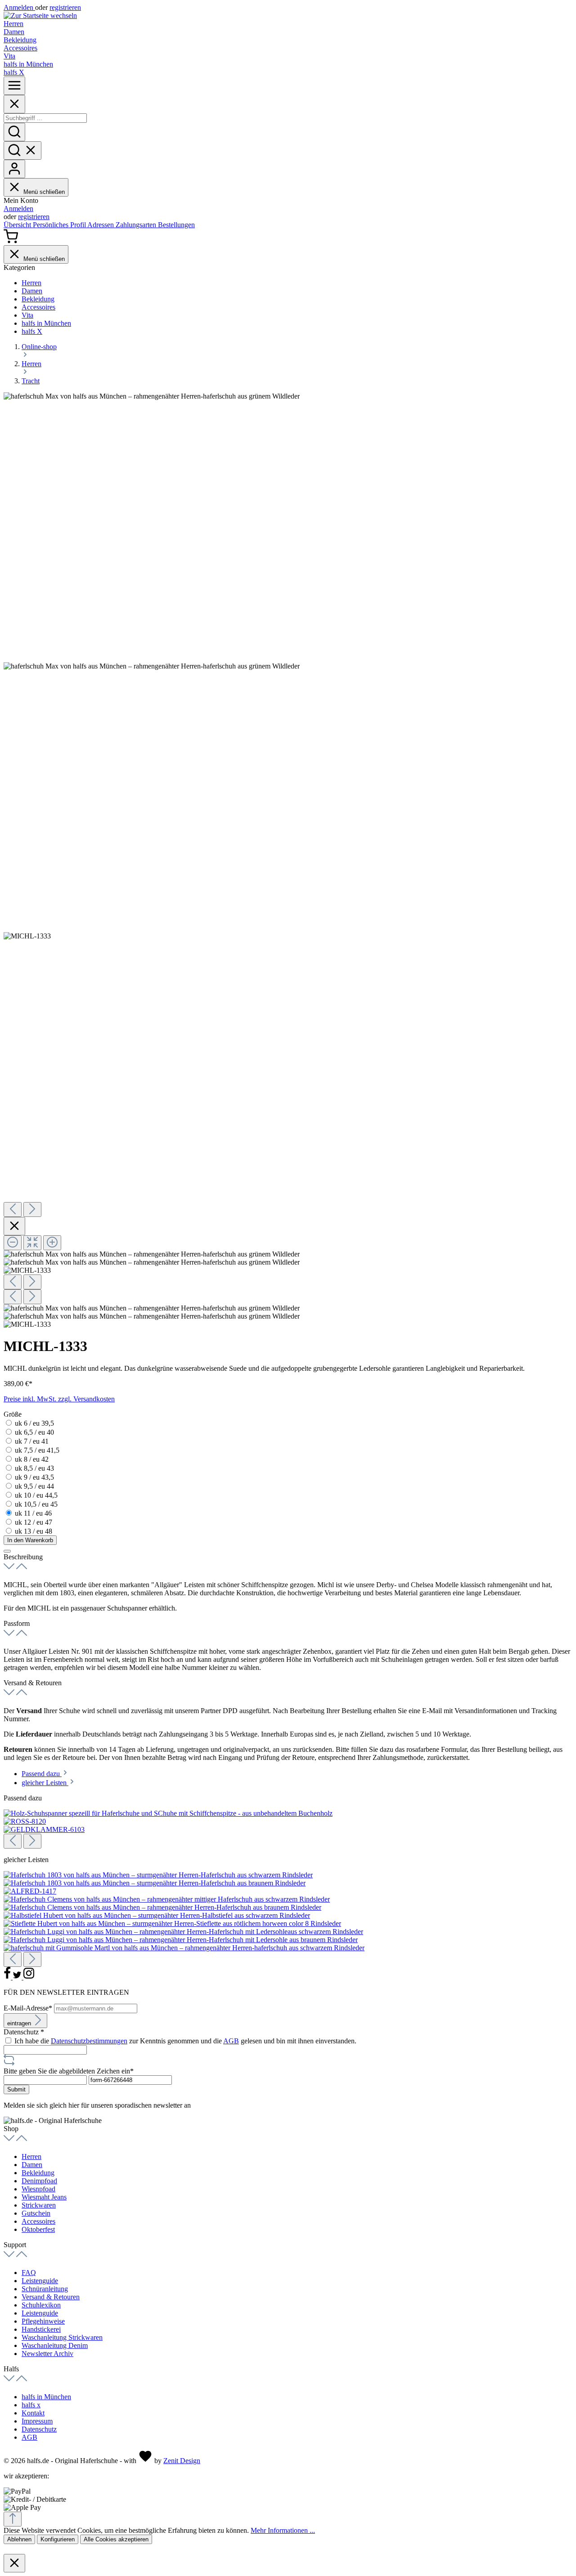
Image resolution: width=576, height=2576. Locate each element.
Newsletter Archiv (47, 2354)
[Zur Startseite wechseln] (40, 16)
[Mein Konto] (14, 169)
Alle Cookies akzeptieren (116, 2539)
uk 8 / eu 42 (32, 1459)
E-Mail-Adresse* (29, 2008)
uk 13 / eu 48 (34, 1531)
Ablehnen (19, 2539)
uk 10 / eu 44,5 (36, 1495)
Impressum (37, 2421)
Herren (31, 2156)
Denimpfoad (39, 2181)
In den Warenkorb (30, 1540)
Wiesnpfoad (38, 2189)
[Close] (14, 104)
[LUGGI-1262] (183, 1932)
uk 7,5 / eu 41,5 (37, 1450)
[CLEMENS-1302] (167, 1899)
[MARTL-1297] (184, 1948)
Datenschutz (39, 2429)
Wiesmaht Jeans (44, 2197)
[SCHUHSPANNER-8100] (168, 1813)
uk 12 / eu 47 (34, 1522)
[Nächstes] (32, 1209)
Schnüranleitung (45, 2289)
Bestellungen (176, 225)
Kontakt (33, 2413)
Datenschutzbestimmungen (89, 2041)
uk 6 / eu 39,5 (34, 1423)
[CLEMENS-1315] (162, 1907)
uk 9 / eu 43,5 (34, 1477)
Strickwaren (39, 2205)
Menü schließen (44, 192)
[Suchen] (14, 132)
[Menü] (14, 86)
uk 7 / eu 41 (32, 1441)
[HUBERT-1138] (157, 1915)
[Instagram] (29, 1977)
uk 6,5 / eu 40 (34, 1432)
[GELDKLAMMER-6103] (44, 1829)
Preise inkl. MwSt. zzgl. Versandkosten (59, 1399)
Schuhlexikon (41, 2305)
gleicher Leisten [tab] (45, 1783)
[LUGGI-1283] (181, 1940)
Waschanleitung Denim (55, 2345)
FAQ (29, 2273)
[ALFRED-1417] (30, 1891)
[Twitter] (18, 1977)
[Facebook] (8, 1977)
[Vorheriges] (13, 1209)
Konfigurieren (58, 2539)
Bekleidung (38, 2173)
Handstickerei (41, 2329)
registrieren (65, 7)
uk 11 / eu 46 (33, 1513)
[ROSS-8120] (25, 1821)
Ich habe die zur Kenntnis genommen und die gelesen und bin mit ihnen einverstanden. (185, 2041)
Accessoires (38, 2221)
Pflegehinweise (43, 2321)
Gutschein (36, 2213)
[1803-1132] (158, 1875)
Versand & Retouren (51, 2297)
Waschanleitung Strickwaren (62, 2337)
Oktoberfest (38, 2229)
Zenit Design (182, 2461)
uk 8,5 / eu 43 (34, 1468)
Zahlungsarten (137, 225)
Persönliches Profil (60, 225)
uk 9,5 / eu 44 (34, 1486)
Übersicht (18, 225)
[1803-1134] (155, 1883)
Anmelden (19, 7)
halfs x (31, 2405)
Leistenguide (40, 2281)
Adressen (101, 225)
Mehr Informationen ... (283, 2530)
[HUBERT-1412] (172, 1923)
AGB (231, 2041)
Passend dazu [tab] (42, 1774)
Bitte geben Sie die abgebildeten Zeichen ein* (69, 2071)
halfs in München (46, 2397)
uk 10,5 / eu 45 (36, 1504)
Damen (32, 2165)
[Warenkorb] (11, 241)
